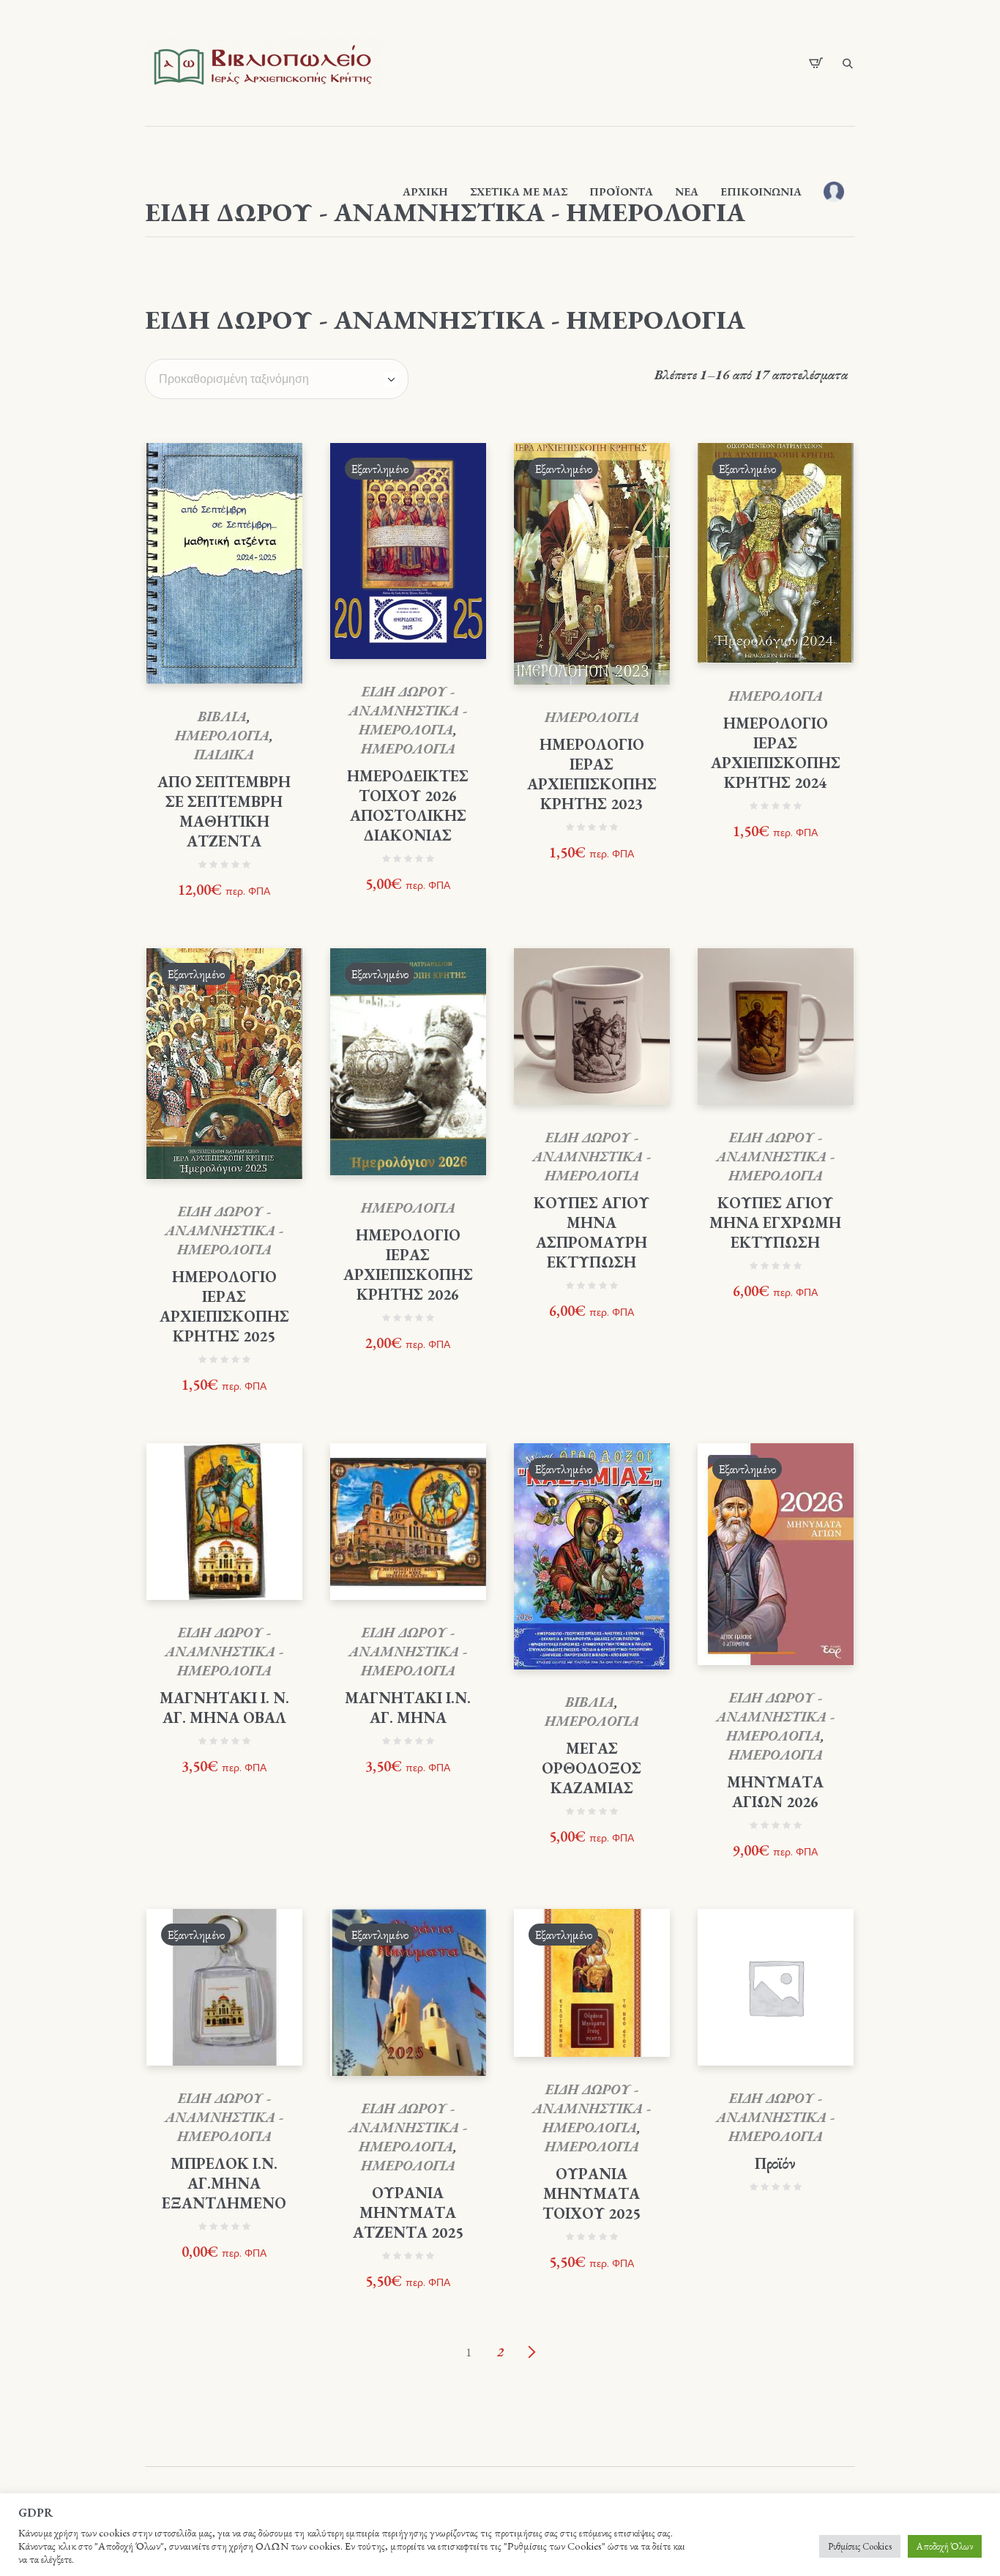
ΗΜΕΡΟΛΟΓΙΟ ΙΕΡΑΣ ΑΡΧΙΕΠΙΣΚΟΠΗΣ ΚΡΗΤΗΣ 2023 (592, 774)
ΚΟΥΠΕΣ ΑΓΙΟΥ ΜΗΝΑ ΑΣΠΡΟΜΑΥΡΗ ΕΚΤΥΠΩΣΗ (592, 1232)
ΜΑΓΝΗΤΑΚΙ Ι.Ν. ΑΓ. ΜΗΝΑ (408, 1708)
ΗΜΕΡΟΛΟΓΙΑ (222, 736)
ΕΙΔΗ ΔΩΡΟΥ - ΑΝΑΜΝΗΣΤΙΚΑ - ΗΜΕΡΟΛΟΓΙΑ (408, 711)
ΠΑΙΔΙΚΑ (224, 755)
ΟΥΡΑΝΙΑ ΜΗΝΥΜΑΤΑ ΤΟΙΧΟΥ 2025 (592, 2193)
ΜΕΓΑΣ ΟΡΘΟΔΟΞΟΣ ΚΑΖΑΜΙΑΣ (592, 1768)
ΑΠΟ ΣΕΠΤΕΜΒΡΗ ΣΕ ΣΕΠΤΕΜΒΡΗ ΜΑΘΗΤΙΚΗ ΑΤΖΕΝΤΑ (224, 811)
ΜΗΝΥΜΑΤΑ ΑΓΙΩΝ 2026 (775, 1792)
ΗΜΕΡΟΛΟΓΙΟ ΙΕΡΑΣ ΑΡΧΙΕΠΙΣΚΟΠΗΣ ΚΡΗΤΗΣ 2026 (408, 1265)
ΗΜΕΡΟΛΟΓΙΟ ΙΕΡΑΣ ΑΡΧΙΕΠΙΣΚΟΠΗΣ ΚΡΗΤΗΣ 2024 (776, 753)
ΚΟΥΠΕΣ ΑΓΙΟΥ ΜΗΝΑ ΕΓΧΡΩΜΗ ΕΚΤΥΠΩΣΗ (775, 1222)
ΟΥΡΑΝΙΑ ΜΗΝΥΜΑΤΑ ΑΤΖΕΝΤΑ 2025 (408, 2212)
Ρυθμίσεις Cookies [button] (860, 2546)
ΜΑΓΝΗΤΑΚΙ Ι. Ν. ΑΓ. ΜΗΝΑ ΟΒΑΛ (224, 1708)
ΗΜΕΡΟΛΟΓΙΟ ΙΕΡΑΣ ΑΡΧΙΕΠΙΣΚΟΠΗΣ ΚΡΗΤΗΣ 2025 (224, 1306)
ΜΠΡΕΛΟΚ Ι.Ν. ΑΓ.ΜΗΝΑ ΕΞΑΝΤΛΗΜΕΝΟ (224, 2183)
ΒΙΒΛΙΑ (222, 716)
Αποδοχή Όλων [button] (945, 2546)
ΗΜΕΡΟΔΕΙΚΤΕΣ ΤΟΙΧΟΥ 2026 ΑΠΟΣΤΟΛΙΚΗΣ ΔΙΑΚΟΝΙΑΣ (408, 805)
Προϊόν (775, 2163)
